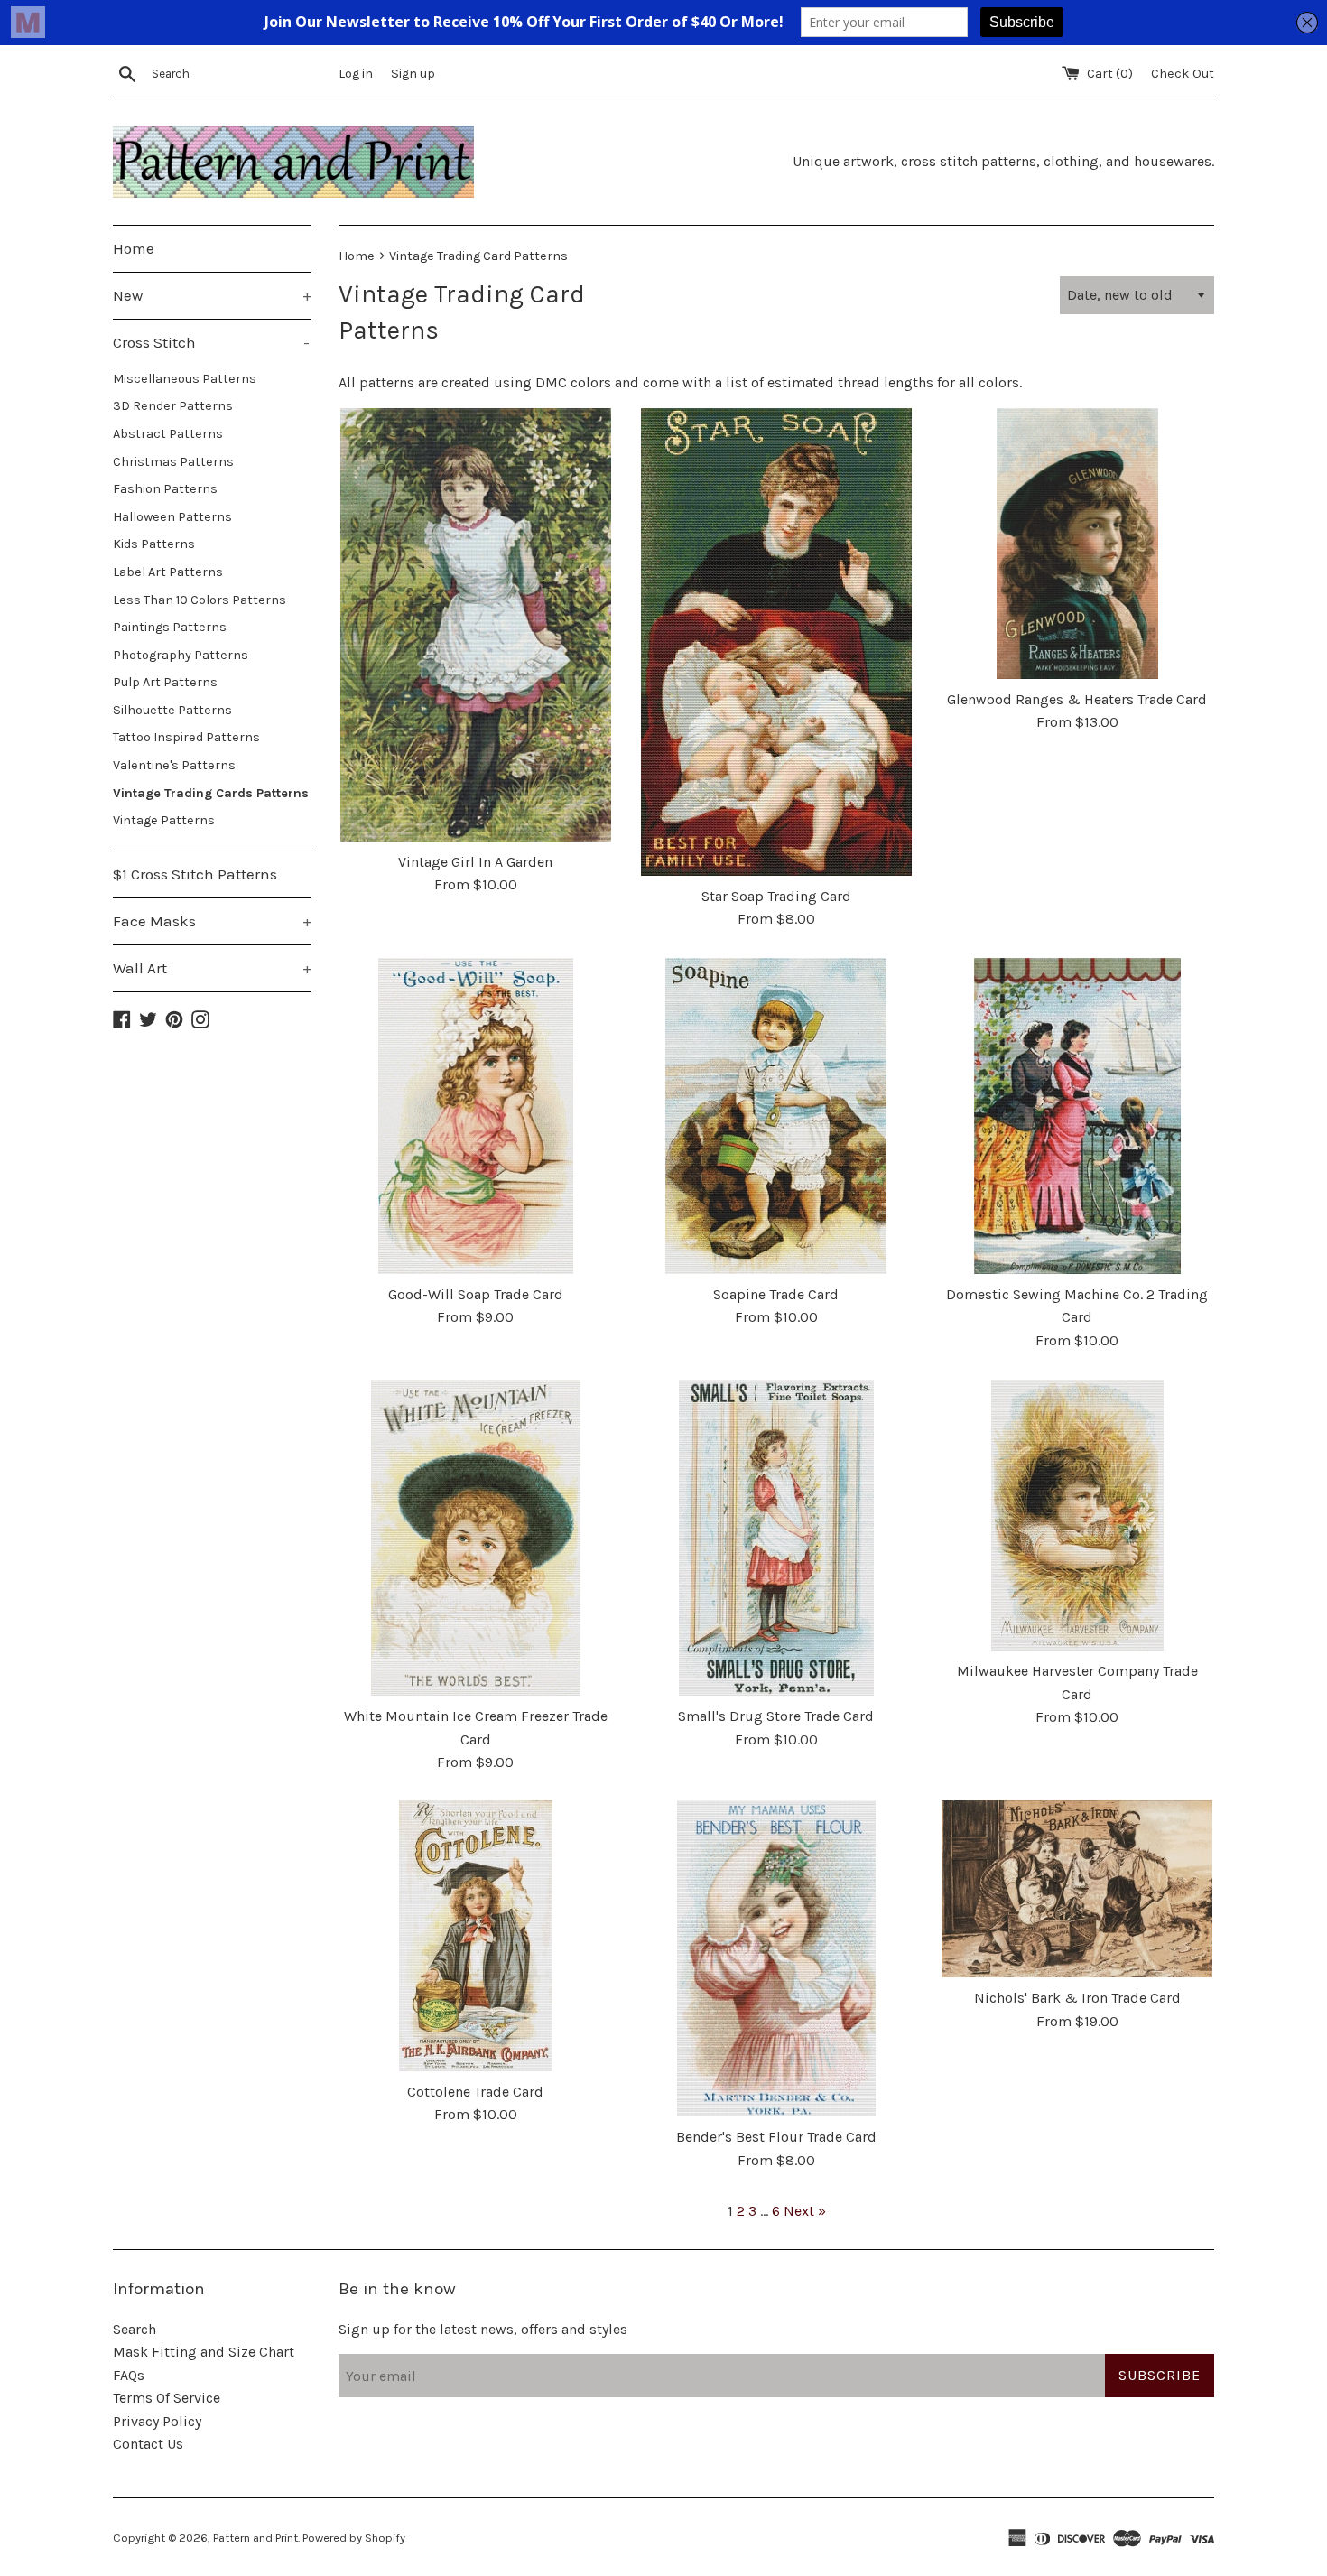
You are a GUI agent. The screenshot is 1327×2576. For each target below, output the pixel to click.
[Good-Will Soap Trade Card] (475, 1116)
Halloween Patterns (172, 517)
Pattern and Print (255, 2538)
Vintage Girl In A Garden (475, 862)
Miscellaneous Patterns (185, 379)
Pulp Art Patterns (165, 682)
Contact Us (148, 2444)
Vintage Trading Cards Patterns (211, 793)
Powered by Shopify (354, 2538)
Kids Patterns (154, 544)
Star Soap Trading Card (776, 896)
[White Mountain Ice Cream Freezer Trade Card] (475, 1538)
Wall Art (212, 968)
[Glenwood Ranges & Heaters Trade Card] (1077, 544)
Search (135, 2329)
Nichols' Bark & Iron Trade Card (1077, 1998)
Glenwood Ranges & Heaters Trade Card (1077, 699)
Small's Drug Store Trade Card (776, 1716)
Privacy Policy (157, 2421)
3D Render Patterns (173, 406)
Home (134, 248)
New (212, 295)
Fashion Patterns (165, 489)
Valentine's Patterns (174, 765)
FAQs (129, 2375)
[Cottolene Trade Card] (475, 1936)
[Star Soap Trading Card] (776, 642)
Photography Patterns (181, 655)
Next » (805, 2211)
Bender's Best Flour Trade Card (776, 2137)
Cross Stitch (211, 342)
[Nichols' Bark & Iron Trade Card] (1077, 1889)
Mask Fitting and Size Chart (204, 2352)
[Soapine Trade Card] (776, 1116)
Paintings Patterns (170, 627)
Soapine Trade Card (776, 1294)
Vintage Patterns (164, 820)
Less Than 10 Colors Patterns (200, 600)
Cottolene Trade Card (475, 2092)
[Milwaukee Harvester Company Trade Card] (1077, 1515)
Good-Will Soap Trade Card (476, 1294)
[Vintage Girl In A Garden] (475, 625)
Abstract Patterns (168, 434)
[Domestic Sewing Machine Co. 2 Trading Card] (1077, 1116)
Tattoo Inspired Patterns (186, 737)
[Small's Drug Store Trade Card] (776, 1538)
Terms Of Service (167, 2398)
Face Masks (212, 921)
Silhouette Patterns (172, 710)
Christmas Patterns (173, 462)
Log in (356, 74)
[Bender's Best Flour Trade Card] (776, 1958)
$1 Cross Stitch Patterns (195, 874)
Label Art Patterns (168, 572)
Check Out (1183, 74)
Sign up (413, 74)
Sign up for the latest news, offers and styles (483, 2329)
